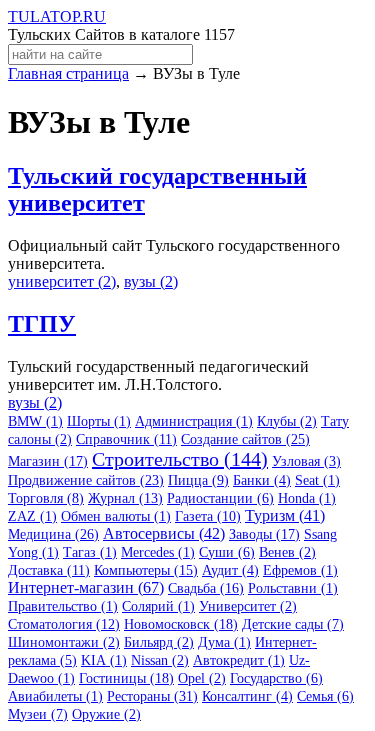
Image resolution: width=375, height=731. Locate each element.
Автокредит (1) (239, 660)
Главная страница (68, 73)
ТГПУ (42, 324)
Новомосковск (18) (181, 624)
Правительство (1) (63, 606)
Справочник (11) (126, 439)
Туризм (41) (285, 515)
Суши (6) (227, 552)
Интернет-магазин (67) (86, 587)
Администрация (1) (194, 421)
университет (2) (62, 281)
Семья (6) (325, 696)
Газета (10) (208, 516)
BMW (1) (35, 421)
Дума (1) (224, 642)
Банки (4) (262, 480)
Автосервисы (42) (164, 533)
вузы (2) (151, 281)
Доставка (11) (49, 570)
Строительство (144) (180, 459)
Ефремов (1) (300, 570)
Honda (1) (307, 498)
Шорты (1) (99, 421)
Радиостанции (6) (220, 498)
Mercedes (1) (158, 552)
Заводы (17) (264, 534)
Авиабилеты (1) (55, 696)
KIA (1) (104, 660)
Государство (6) (276, 678)
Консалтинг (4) (247, 696)
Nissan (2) (160, 660)
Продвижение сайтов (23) (86, 480)
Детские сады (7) (293, 624)
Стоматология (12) (64, 624)
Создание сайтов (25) (245, 439)
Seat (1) (317, 480)
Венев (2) (287, 552)
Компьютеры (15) (146, 570)
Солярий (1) (158, 606)
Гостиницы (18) (126, 678)
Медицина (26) (53, 534)
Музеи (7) (38, 714)
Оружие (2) (106, 714)
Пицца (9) (198, 480)
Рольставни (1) (293, 588)
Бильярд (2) (159, 642)
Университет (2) (248, 606)
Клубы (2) (287, 421)
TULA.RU (57, 16)
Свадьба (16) (206, 588)
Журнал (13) (125, 498)
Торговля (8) (46, 498)
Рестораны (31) (152, 696)
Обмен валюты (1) (116, 516)
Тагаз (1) (90, 552)
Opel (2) (202, 678)
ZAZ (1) (32, 516)
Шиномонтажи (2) (64, 642)
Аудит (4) (230, 570)
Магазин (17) (48, 461)
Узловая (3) (306, 461)
